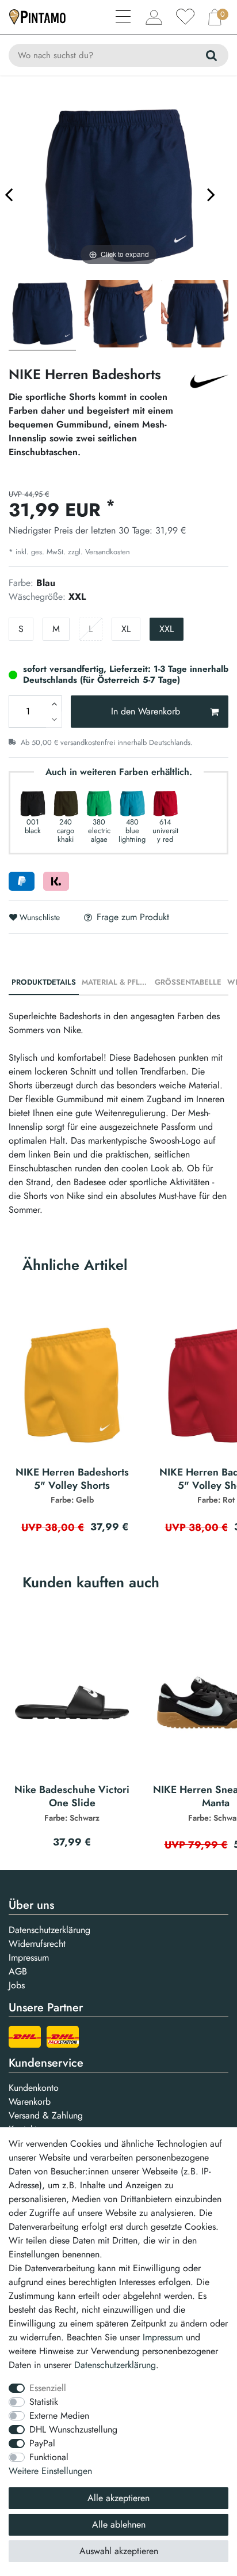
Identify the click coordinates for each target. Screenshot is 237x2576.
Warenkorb (30, 2102)
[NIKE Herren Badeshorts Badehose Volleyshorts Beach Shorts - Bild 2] (195, 315)
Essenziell (48, 2388)
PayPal (42, 2443)
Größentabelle (188, 982)
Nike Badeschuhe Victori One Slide (72, 1803)
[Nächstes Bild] (211, 194)
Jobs (17, 1985)
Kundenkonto (34, 2088)
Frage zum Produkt (133, 917)
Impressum (29, 1957)
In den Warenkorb (146, 711)
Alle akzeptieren (118, 2498)
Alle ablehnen (119, 2524)
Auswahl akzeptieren (119, 2551)
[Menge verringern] (54, 720)
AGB (18, 1971)
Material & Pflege (117, 982)
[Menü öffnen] (124, 18)
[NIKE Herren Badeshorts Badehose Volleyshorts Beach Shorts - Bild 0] (42, 315)
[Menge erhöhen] (54, 703)
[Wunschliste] (185, 17)
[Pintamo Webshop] (37, 16)
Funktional (49, 2457)
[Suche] (211, 55)
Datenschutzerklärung (49, 1930)
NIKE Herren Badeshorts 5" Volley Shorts (72, 1486)
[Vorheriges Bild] (9, 194)
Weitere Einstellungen (50, 2471)
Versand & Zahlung (46, 2115)
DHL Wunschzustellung (73, 2429)
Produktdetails (44, 982)
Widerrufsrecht (37, 1944)
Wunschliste (39, 917)
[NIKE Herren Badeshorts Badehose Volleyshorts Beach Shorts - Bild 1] (118, 315)
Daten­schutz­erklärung (115, 2365)
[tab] (44, 983)
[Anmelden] (154, 17)
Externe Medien (59, 2416)
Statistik (44, 2402)
